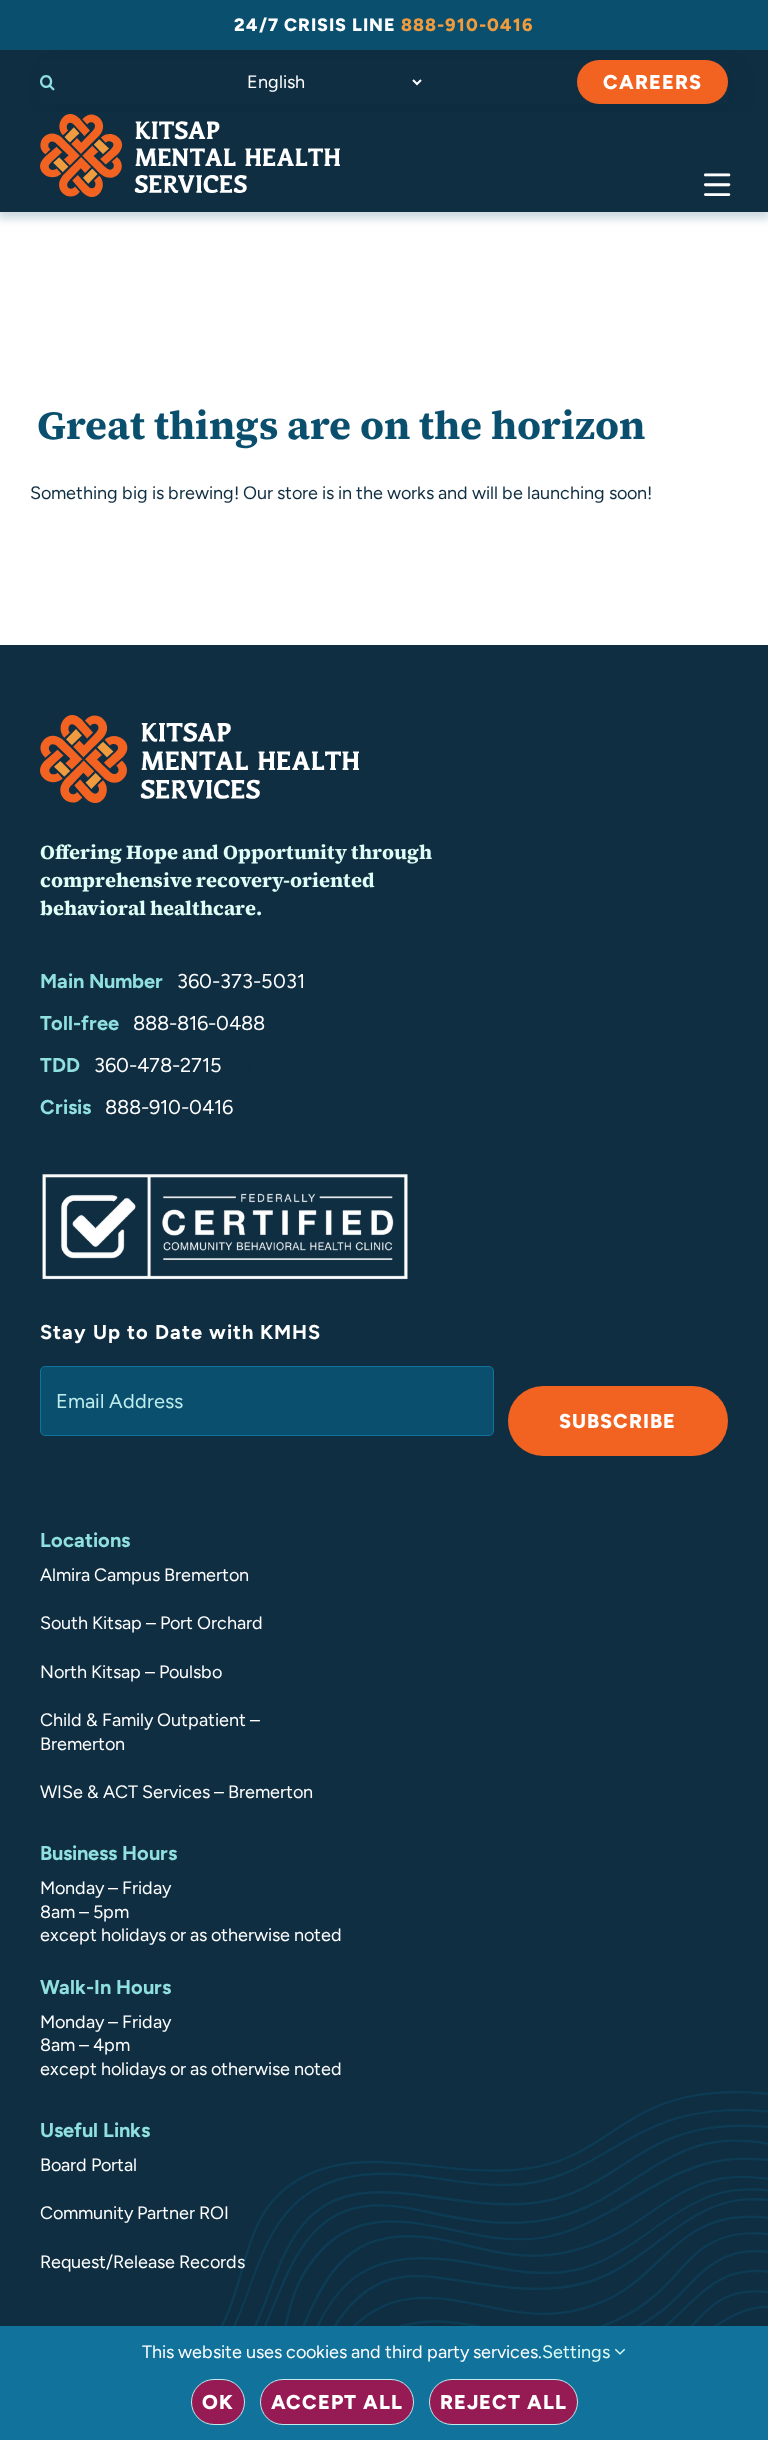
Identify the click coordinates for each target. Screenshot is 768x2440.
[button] (65, 82)
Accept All (337, 2402)
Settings (578, 2352)
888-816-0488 (199, 1023)
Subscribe (617, 1421)
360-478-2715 (158, 1065)
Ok (218, 2402)
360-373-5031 (241, 981)
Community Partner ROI (134, 2213)
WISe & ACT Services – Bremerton (176, 1792)
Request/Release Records (142, 2262)
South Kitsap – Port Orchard (151, 1623)
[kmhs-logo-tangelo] (190, 123)
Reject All (503, 2402)
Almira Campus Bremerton (144, 1575)
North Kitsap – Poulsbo (131, 1672)
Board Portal (88, 2165)
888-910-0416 (169, 1107)
